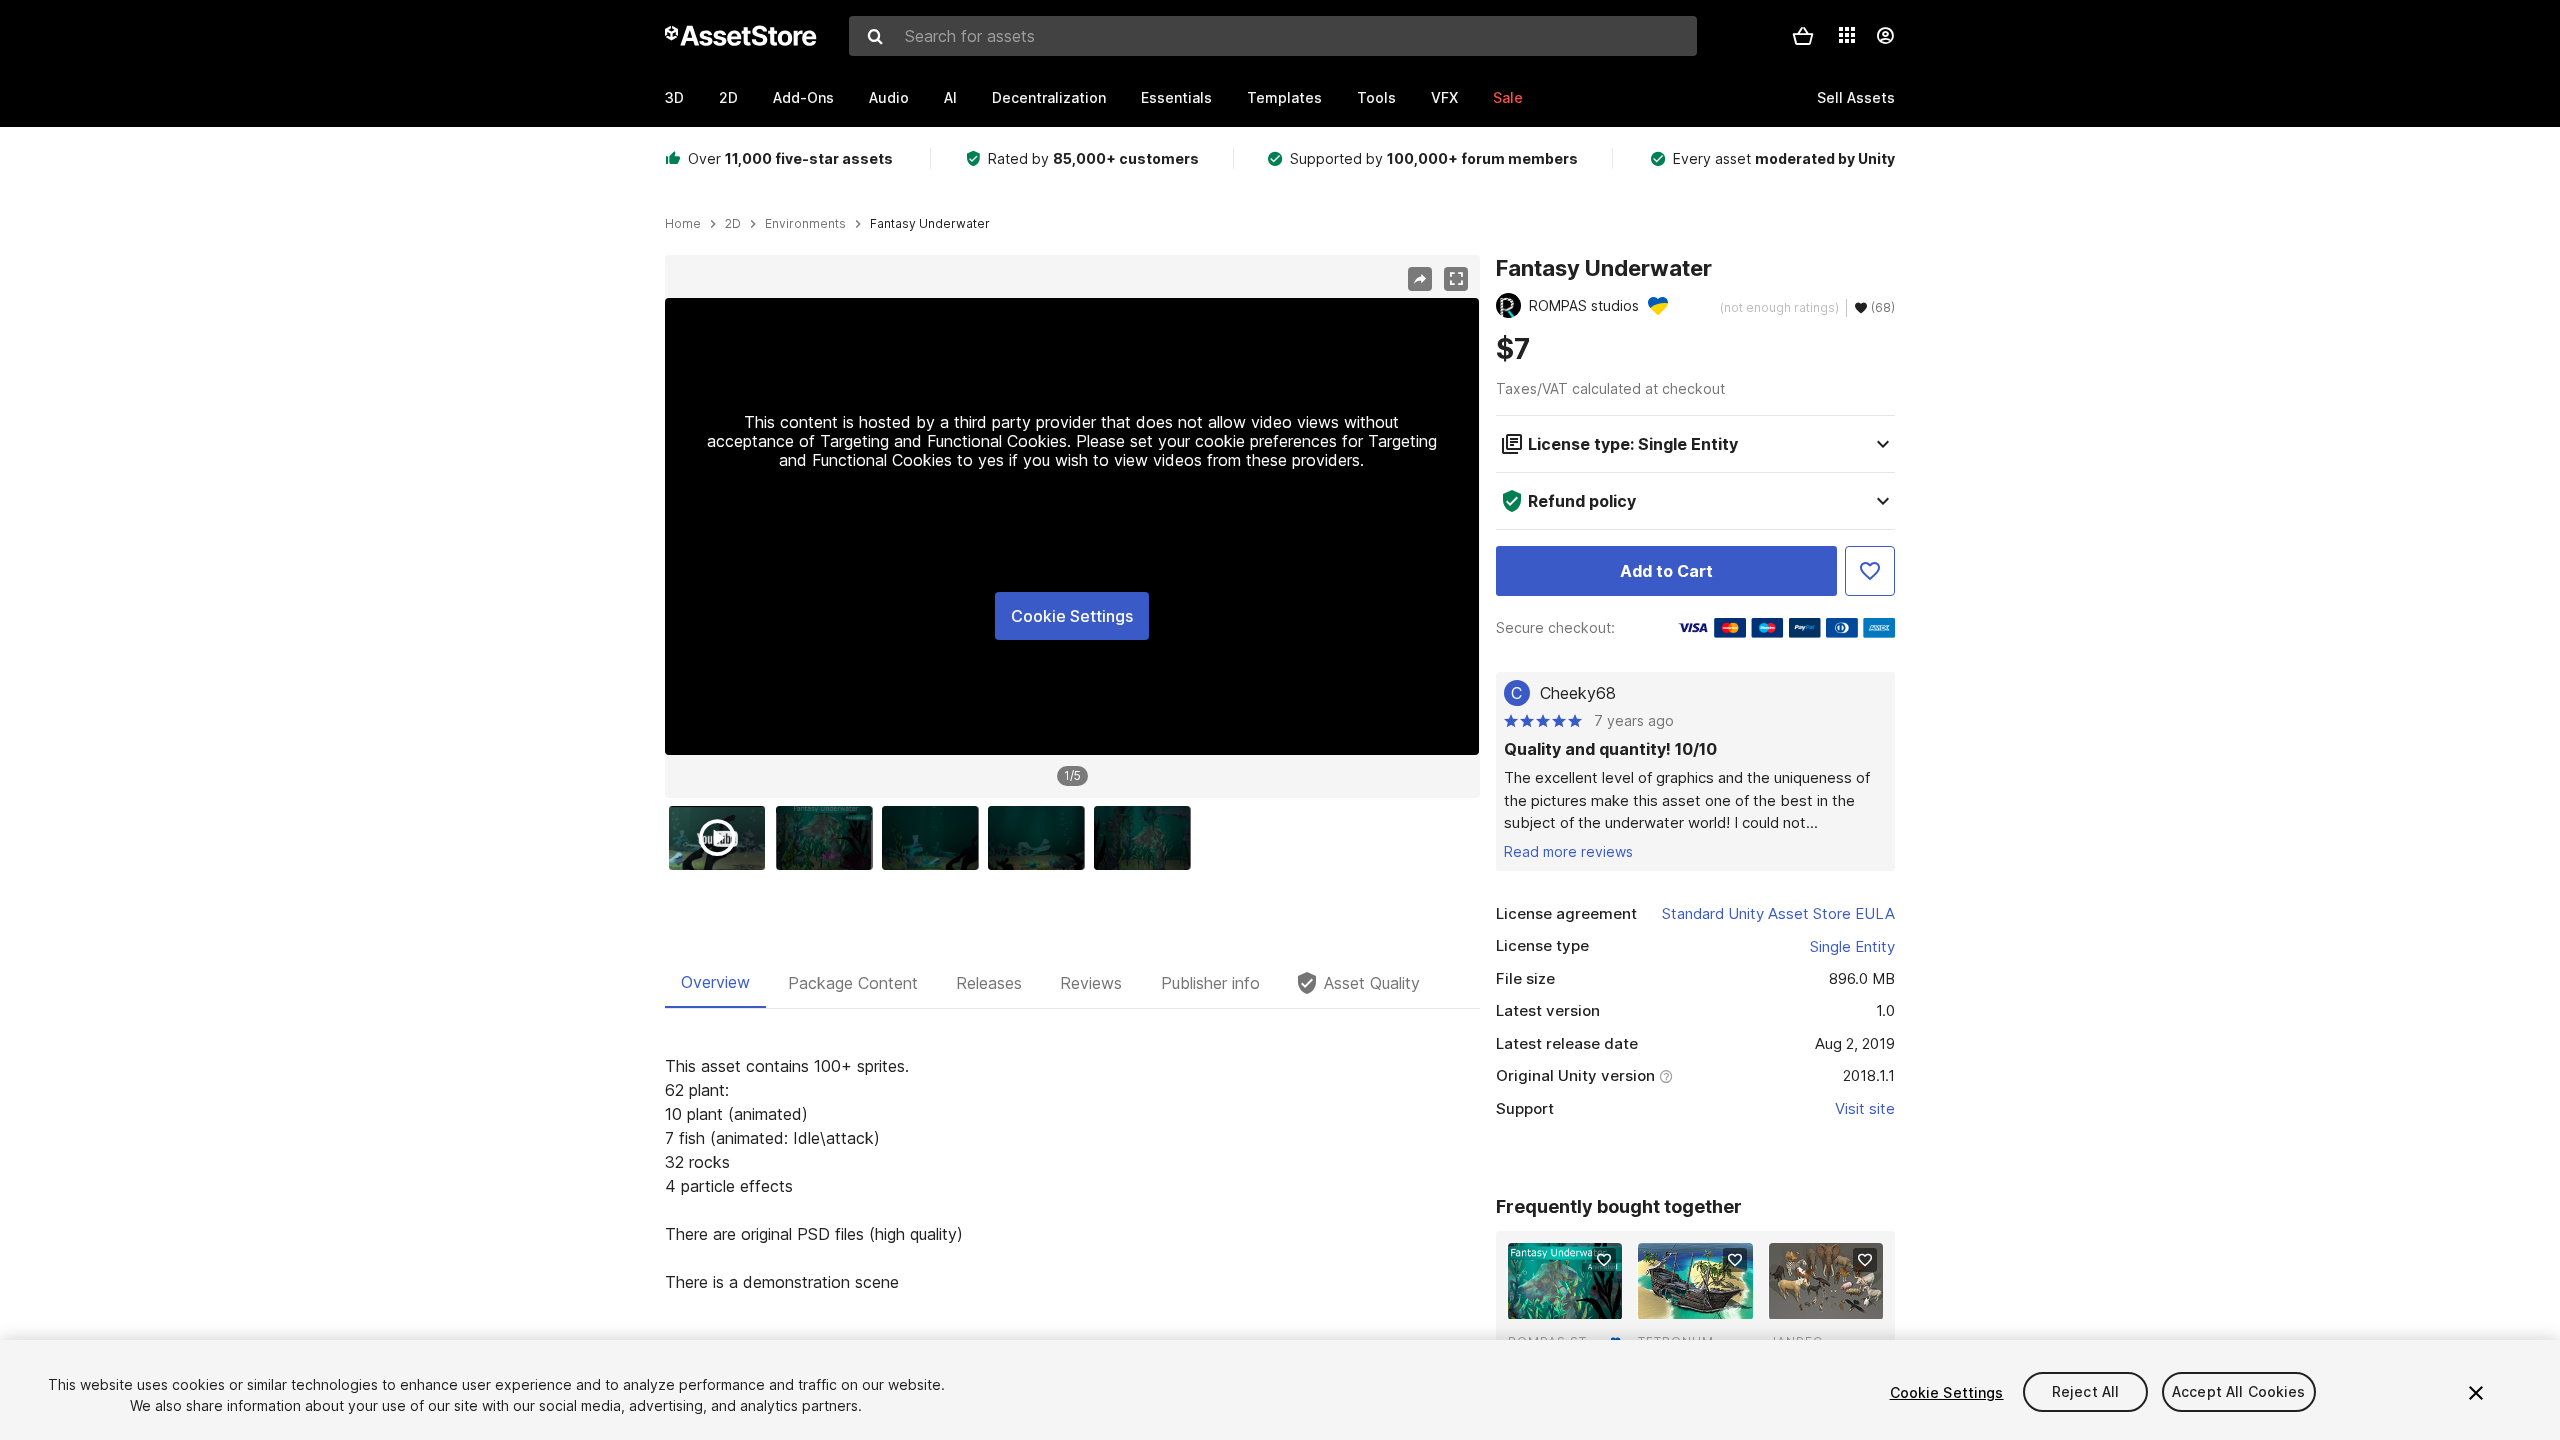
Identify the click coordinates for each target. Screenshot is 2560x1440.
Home (683, 224)
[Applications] (1847, 35)
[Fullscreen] (1456, 279)
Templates (1284, 97)
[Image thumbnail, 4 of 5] (1041, 838)
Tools (1376, 97)
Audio (889, 97)
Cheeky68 (1578, 693)
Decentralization (1049, 97)
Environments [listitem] (805, 224)
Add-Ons (803, 97)
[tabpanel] (1072, 1174)
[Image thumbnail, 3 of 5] (935, 838)
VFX (1444, 97)
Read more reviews (1568, 851)
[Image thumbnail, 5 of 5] (1147, 838)
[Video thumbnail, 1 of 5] (722, 838)
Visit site (1865, 1108)
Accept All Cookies (2239, 1392)
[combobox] (1273, 36)
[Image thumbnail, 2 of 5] (829, 838)
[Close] (2476, 1393)
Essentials (1176, 97)
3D (674, 97)
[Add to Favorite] (1870, 571)
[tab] (715, 983)
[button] (1803, 36)
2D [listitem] (733, 224)
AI (950, 97)
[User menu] (1885, 36)
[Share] (1420, 279)
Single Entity (1852, 946)
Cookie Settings (1072, 616)
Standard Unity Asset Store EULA (1778, 913)
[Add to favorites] (1604, 1260)
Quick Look (1575, 1302)
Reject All (2085, 1392)
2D (728, 97)
